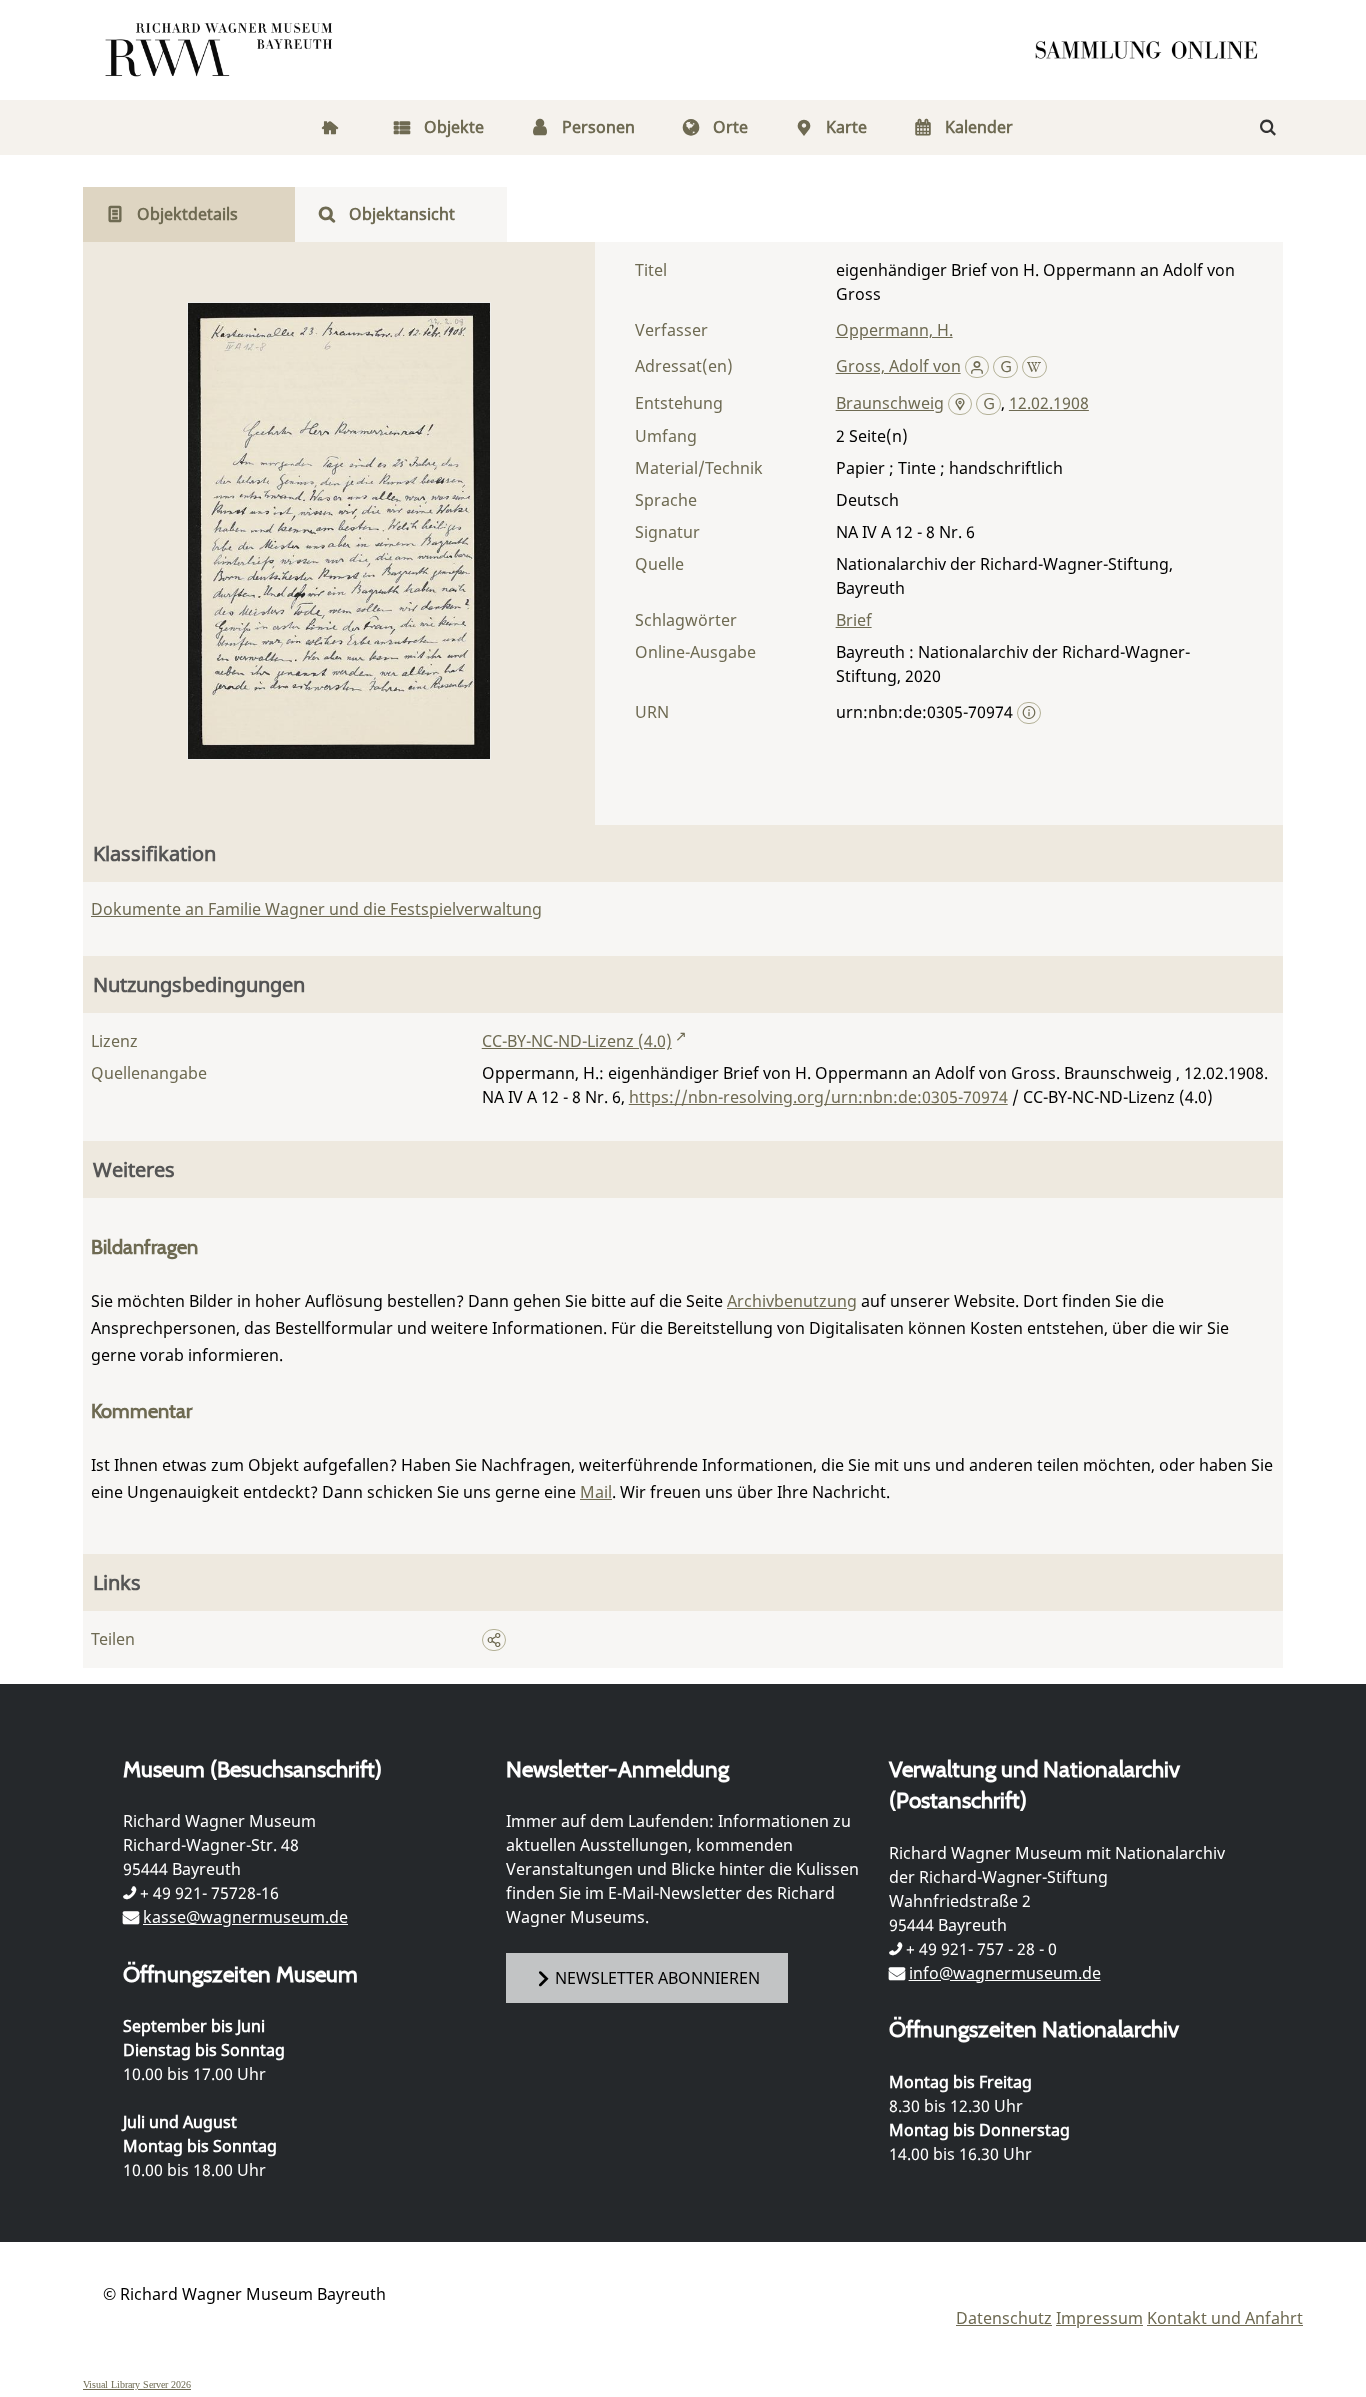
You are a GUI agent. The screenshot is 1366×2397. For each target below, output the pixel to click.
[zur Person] (977, 366)
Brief (854, 620)
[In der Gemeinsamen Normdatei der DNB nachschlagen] (1005, 366)
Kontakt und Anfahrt (1225, 2318)
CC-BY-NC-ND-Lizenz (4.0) (577, 1041)
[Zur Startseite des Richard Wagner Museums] (222, 50)
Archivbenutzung (792, 1301)
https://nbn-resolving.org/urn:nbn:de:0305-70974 (818, 1097)
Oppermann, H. (894, 330)
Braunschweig (890, 403)
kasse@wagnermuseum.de (245, 1917)
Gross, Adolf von (898, 366)
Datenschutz (1004, 2318)
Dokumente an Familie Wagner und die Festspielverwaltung (316, 909)
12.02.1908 (1049, 403)
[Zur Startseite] (1153, 50)
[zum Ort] (960, 405)
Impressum (1099, 2318)
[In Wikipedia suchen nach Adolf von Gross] (1034, 366)
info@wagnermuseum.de (1005, 1973)
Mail (596, 1492)
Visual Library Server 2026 (137, 2384)
